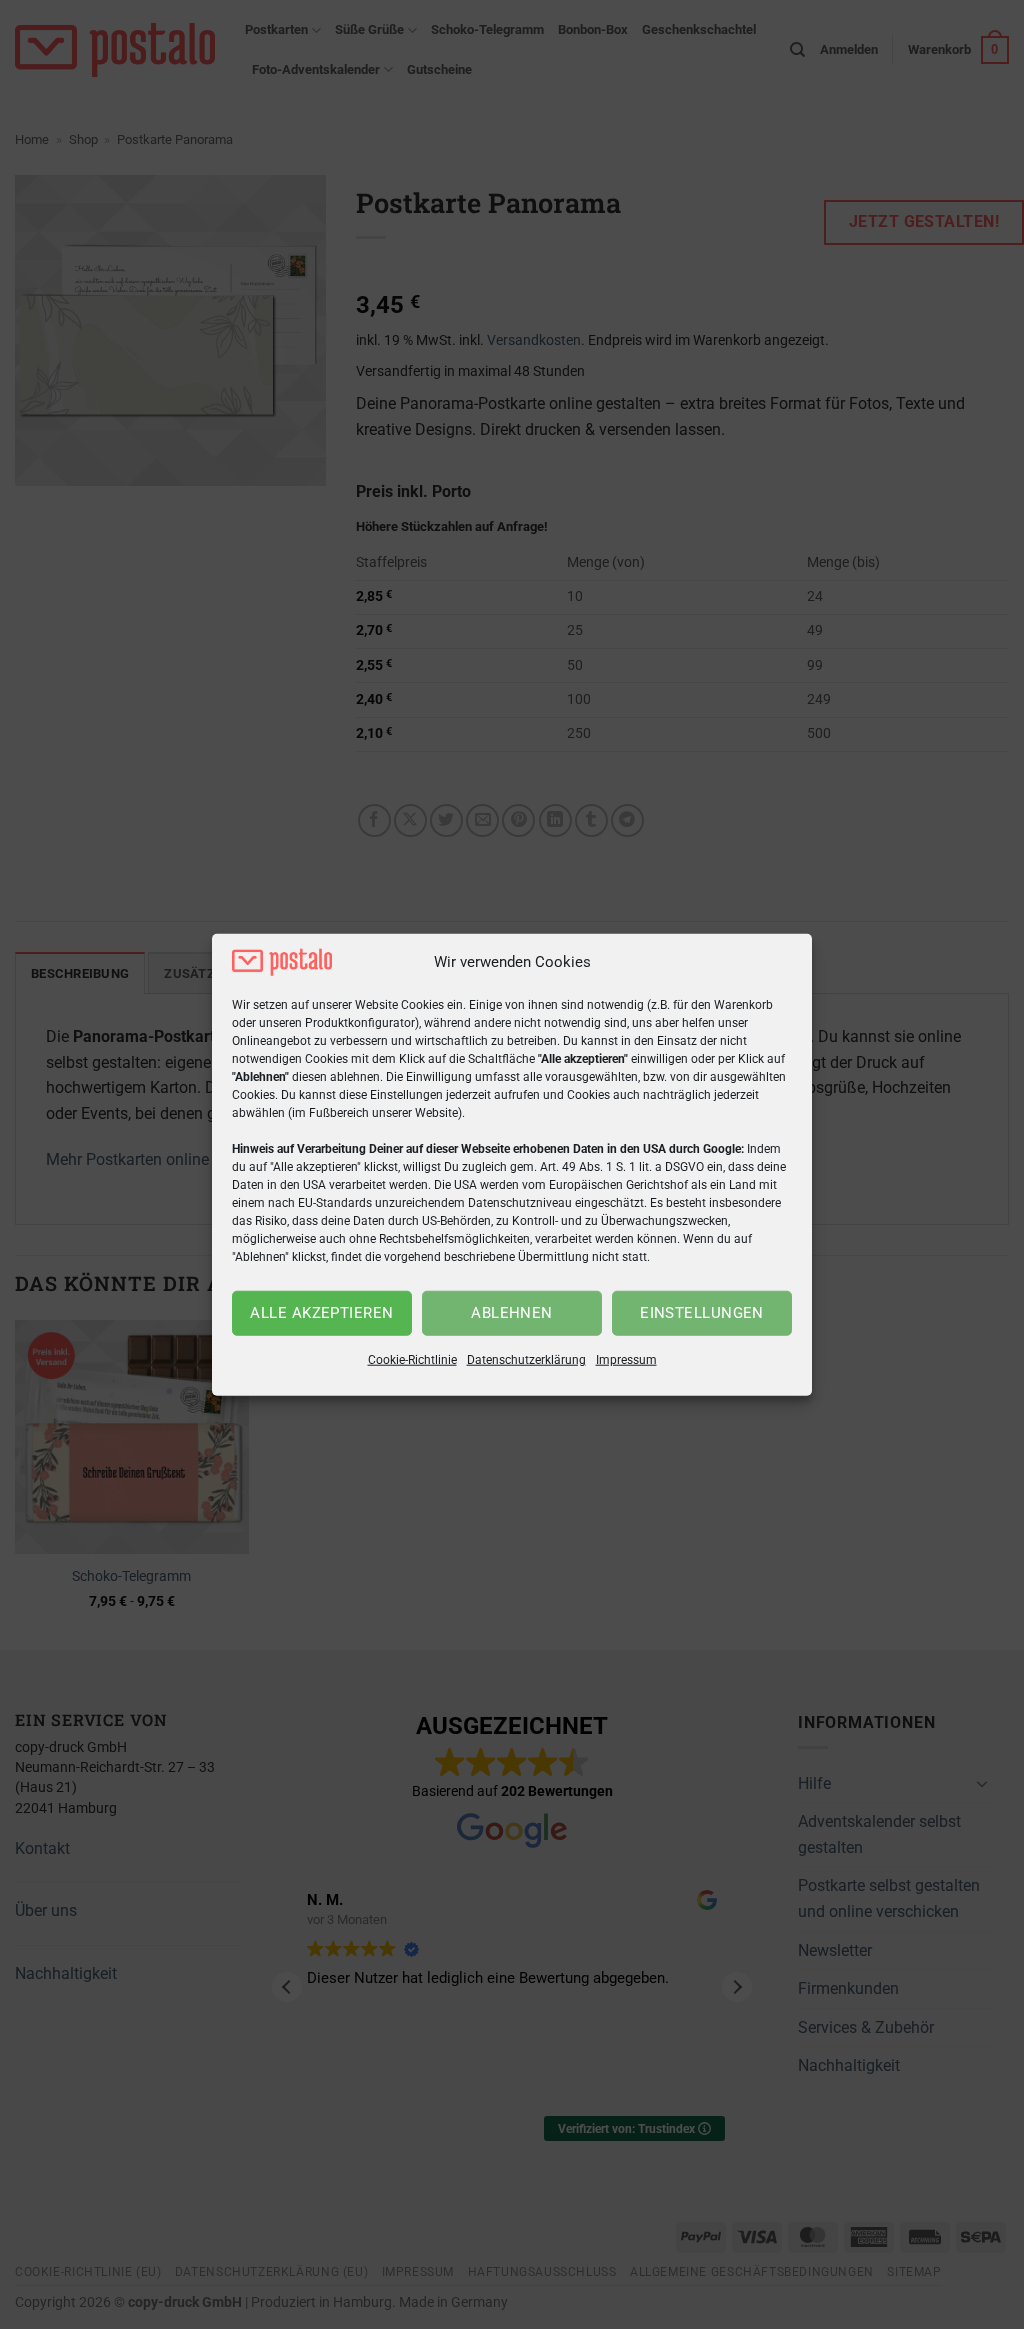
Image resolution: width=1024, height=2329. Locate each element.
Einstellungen (702, 1313)
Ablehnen (512, 1313)
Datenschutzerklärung (526, 1360)
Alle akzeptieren (321, 1313)
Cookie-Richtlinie (412, 1360)
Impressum (626, 1360)
